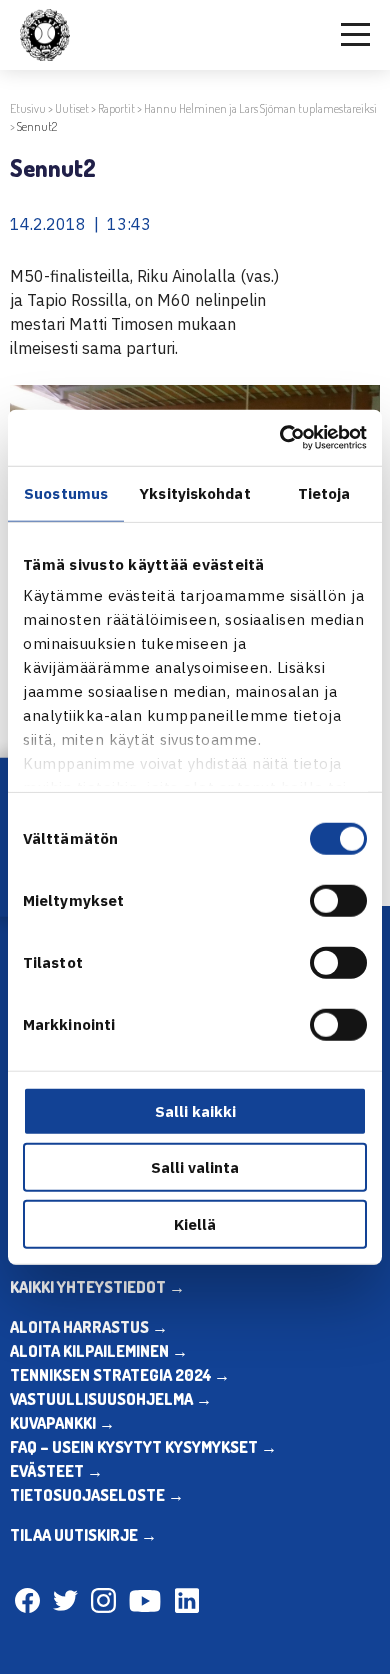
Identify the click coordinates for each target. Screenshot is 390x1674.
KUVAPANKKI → (62, 1423)
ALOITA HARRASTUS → (89, 1327)
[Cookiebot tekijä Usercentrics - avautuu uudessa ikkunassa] (280, 438)
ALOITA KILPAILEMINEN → (99, 1351)
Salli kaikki (195, 1110)
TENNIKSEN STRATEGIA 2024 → (120, 1375)
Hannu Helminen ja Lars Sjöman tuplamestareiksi (260, 108)
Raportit (116, 108)
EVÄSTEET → (56, 1471)
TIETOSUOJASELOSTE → (97, 1495)
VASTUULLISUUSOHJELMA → (111, 1399)
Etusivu (28, 108)
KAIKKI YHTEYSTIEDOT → (97, 1287)
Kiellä (195, 1223)
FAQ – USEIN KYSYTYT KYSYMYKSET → (143, 1447)
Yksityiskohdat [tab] (194, 492)
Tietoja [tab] (324, 492)
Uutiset (72, 108)
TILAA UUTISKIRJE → (83, 1535)
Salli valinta (195, 1167)
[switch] (338, 900)
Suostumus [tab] (66, 492)
